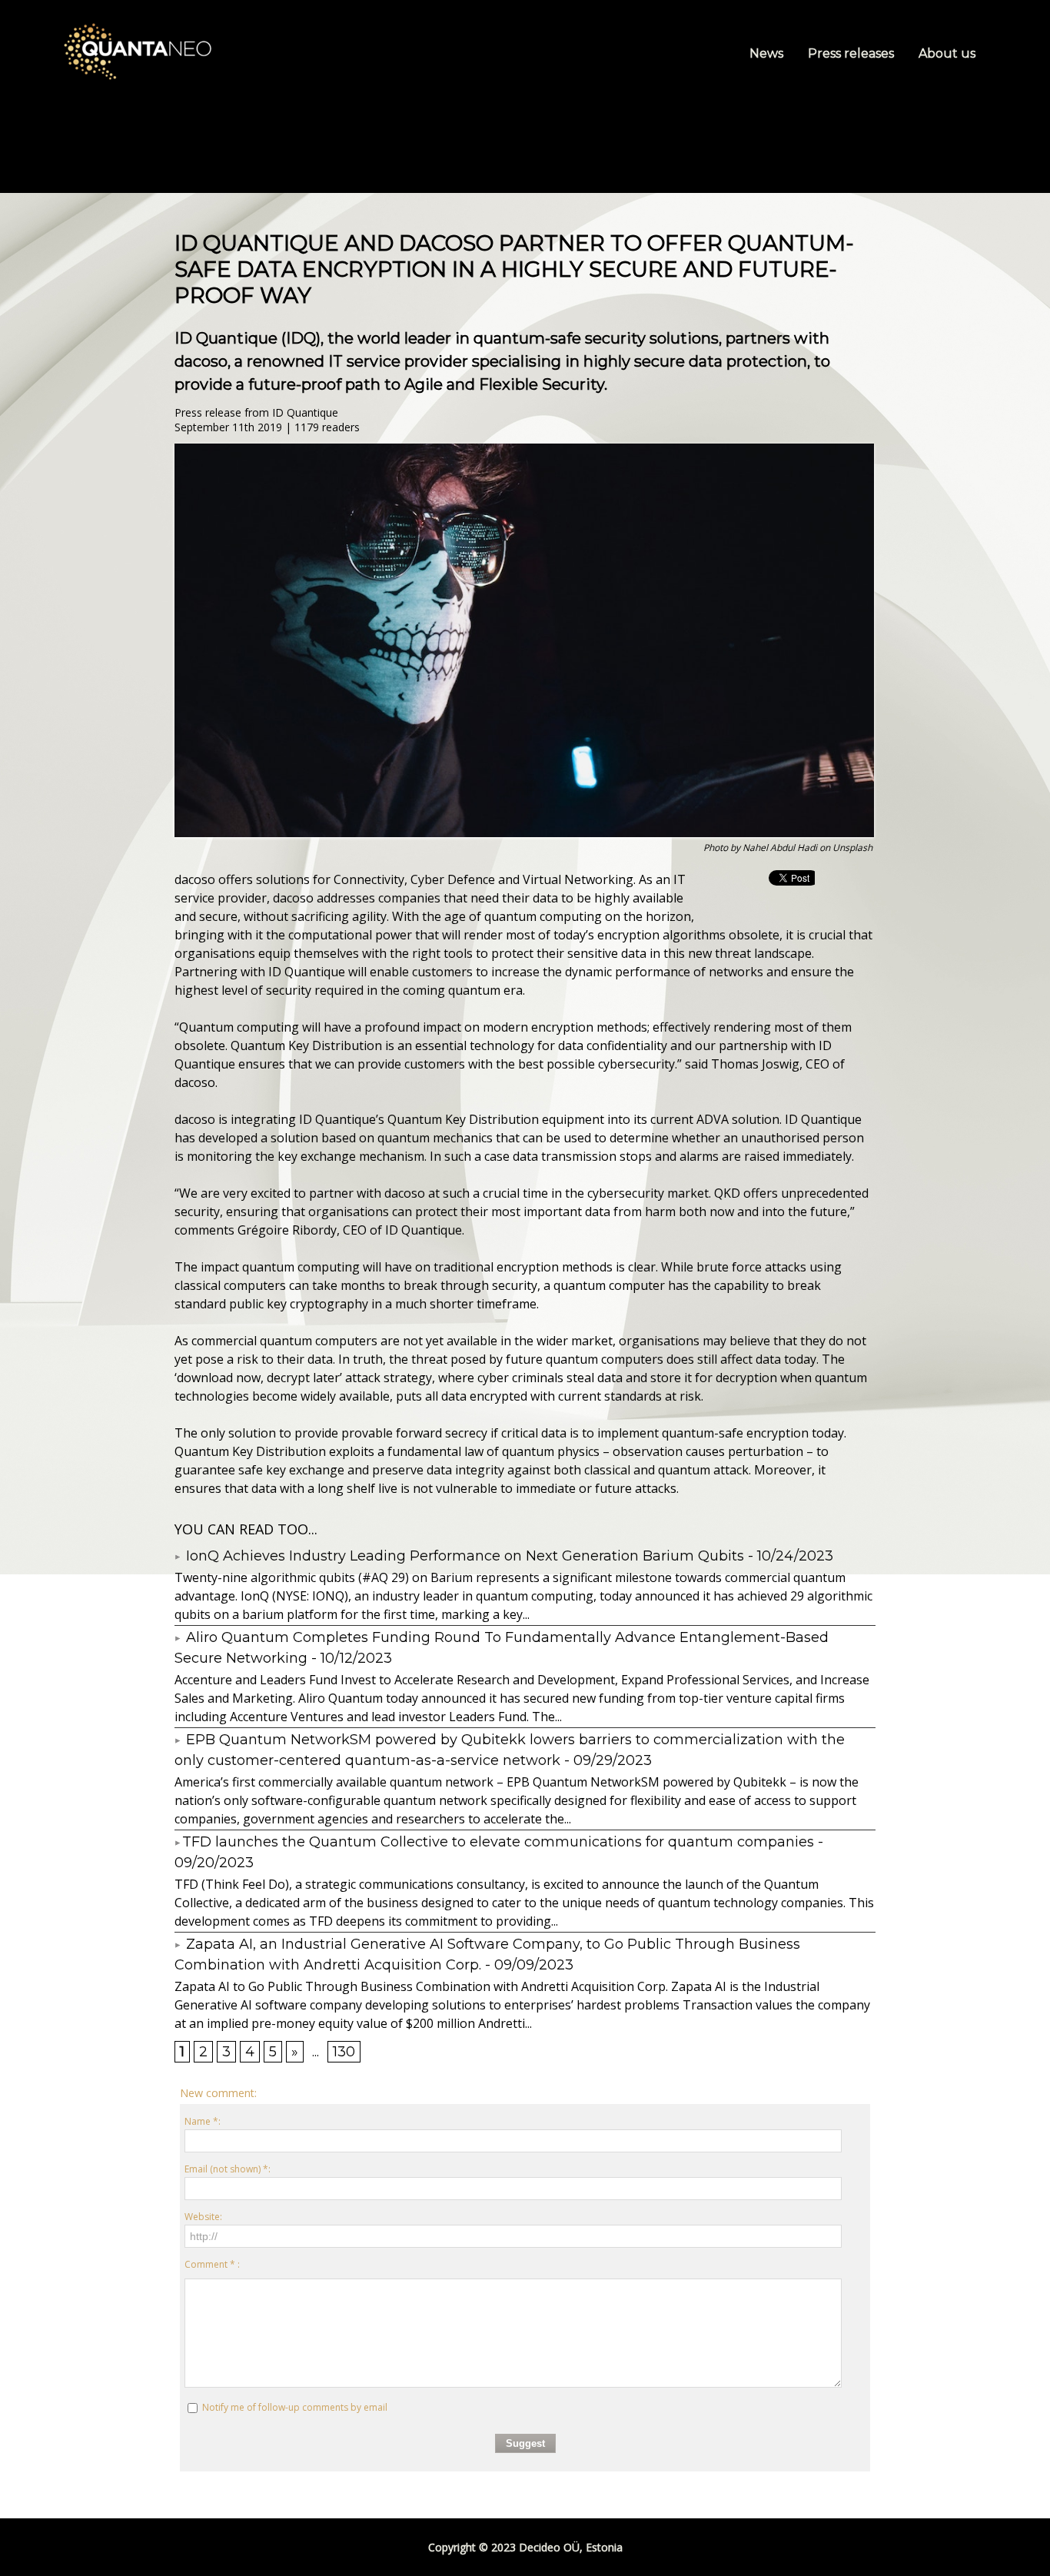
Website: (203, 2217)
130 (344, 2052)
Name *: (203, 2121)
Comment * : (212, 2264)
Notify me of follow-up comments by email (295, 2407)
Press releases (852, 53)
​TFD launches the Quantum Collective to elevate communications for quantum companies (498, 1842)
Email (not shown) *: (228, 2169)
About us (947, 53)
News (768, 53)
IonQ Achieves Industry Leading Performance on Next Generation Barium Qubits (463, 1556)
